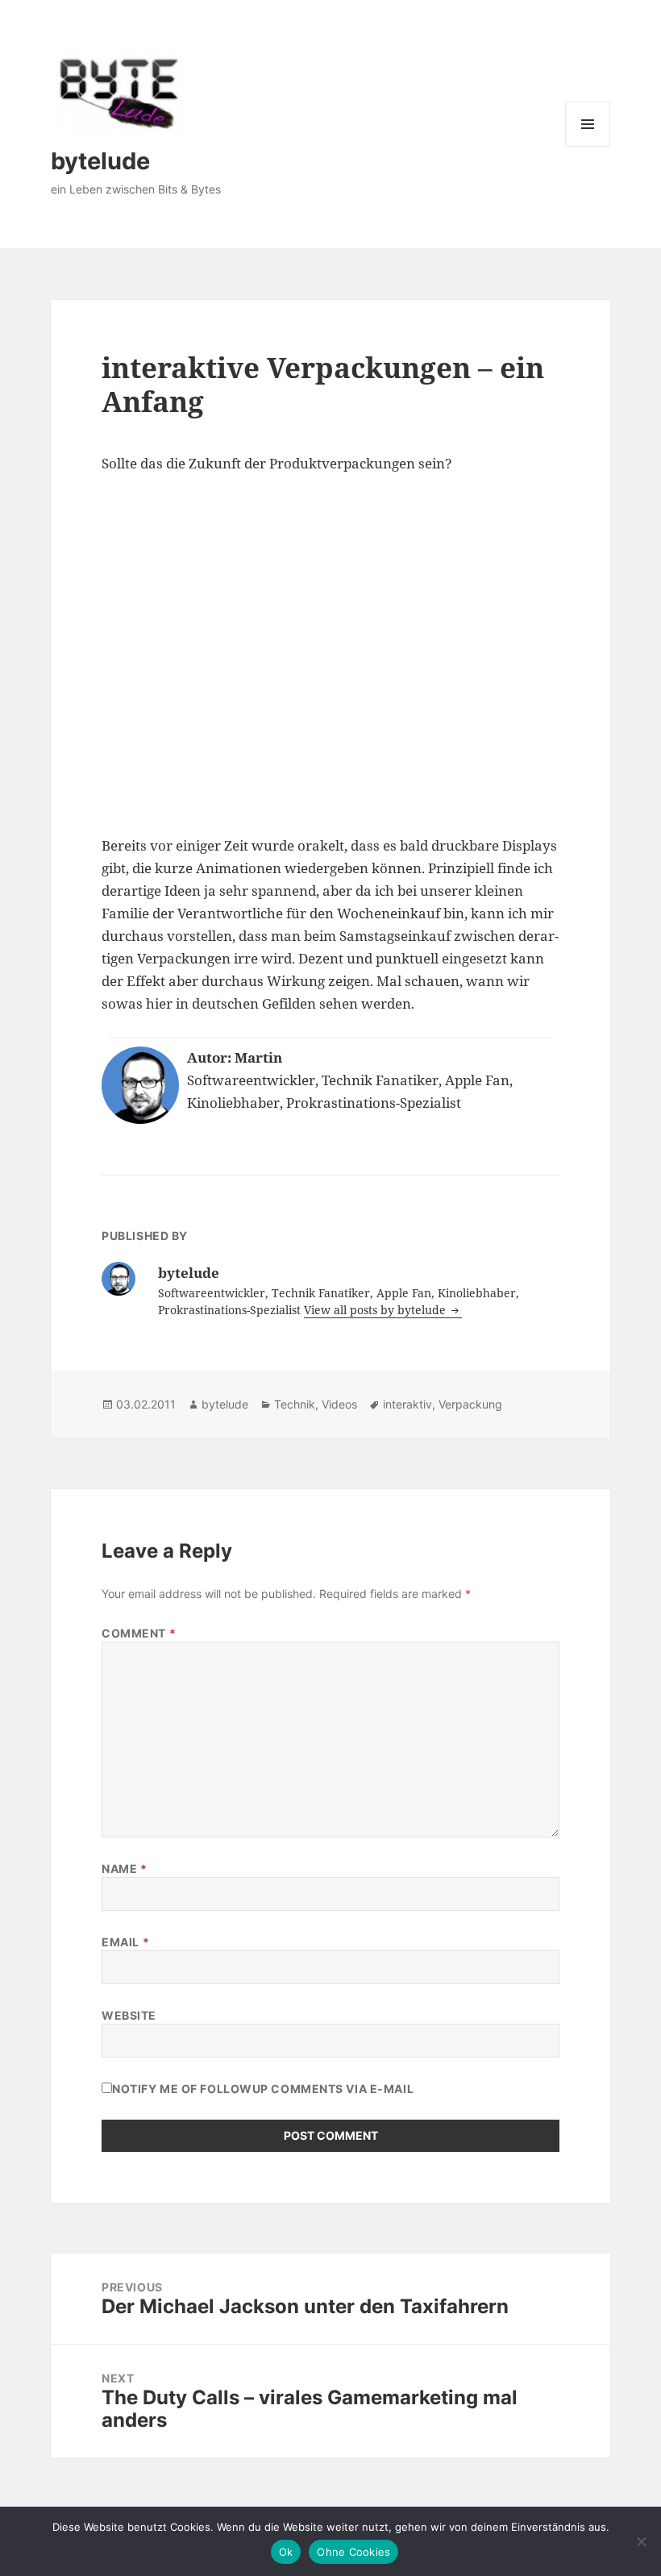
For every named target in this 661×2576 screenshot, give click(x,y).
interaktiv (407, 1404)
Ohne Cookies (353, 2552)
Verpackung (470, 1404)
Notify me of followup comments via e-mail (263, 2089)
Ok (286, 2552)
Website (129, 2015)
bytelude (100, 161)
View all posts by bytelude (376, 1310)
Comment (139, 1633)
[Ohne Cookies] (641, 2541)
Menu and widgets (588, 146)
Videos (339, 1404)
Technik (295, 1404)
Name (124, 1869)
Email (125, 1942)
